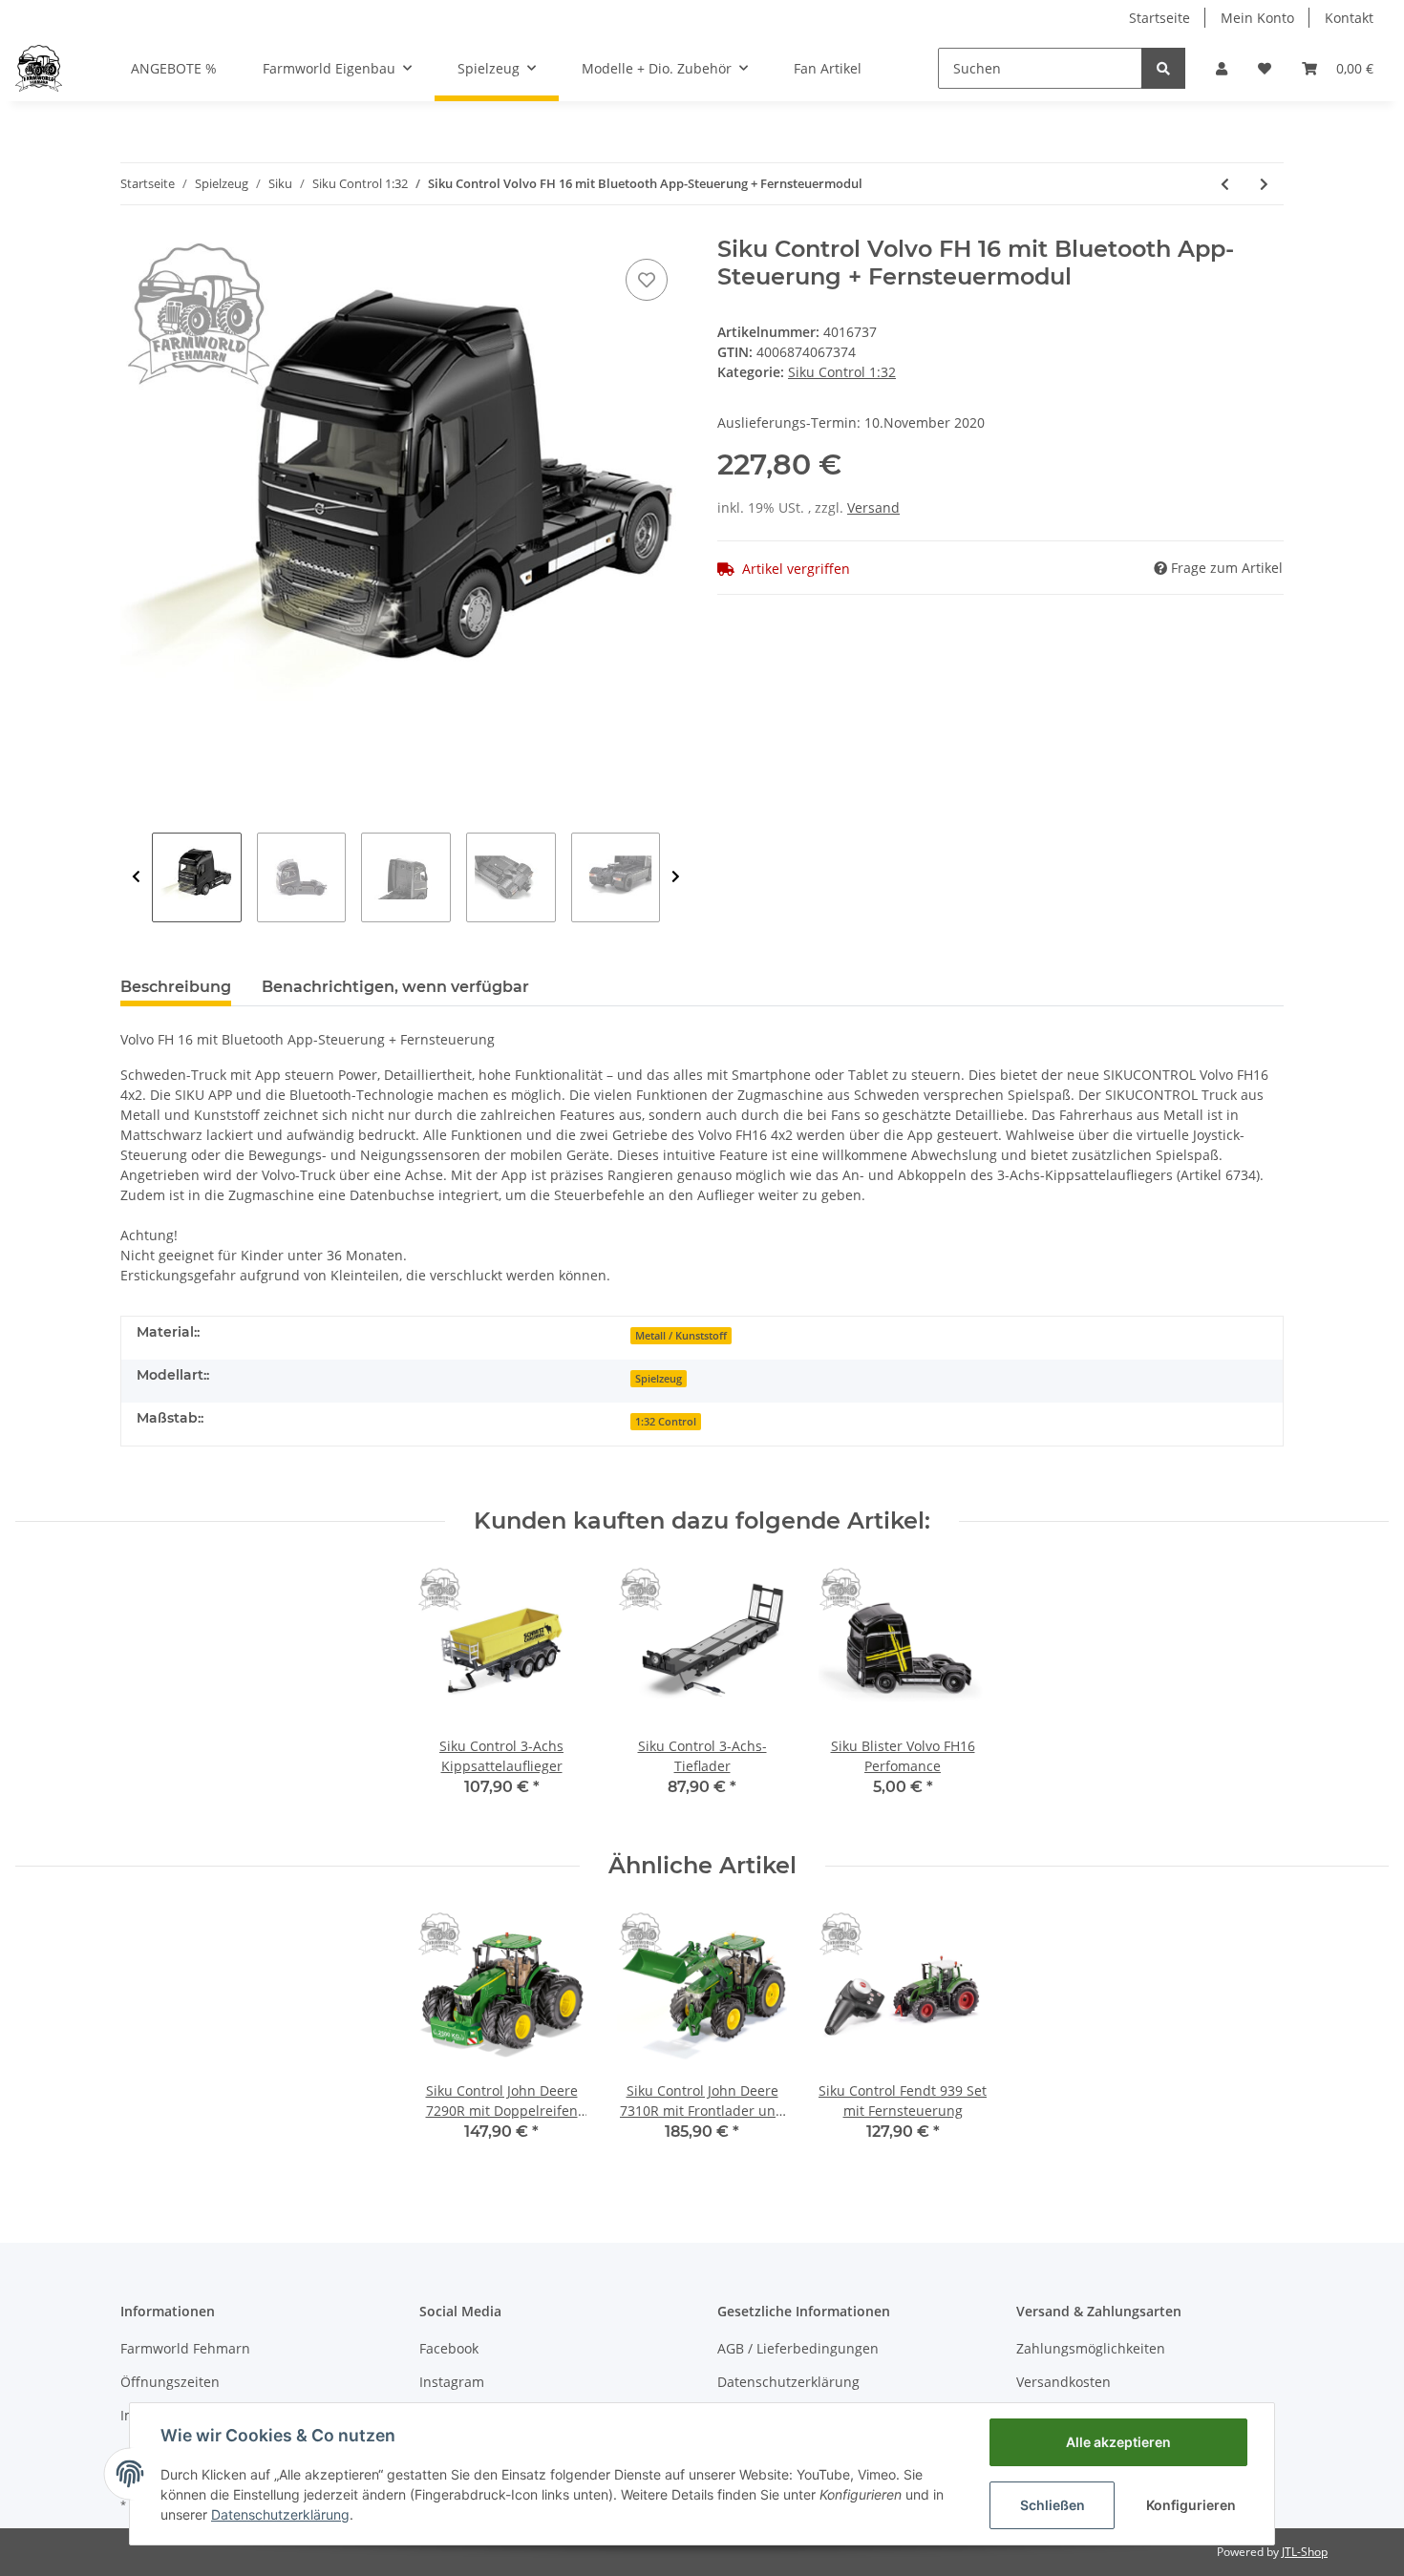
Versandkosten (1064, 2382)
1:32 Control (666, 1422)
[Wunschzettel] (1265, 68)
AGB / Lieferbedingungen (798, 2348)
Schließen (1053, 2505)
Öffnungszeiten (170, 2382)
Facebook (449, 2348)
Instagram (452, 2382)
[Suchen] (1163, 68)
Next (676, 877)
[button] (1222, 68)
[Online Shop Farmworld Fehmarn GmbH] (39, 68)
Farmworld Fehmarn (185, 2348)
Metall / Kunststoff (681, 1336)
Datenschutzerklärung (788, 2382)
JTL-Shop (1305, 2552)
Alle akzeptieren (1118, 2442)
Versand (873, 507)
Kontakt (1349, 18)
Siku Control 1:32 (842, 372)
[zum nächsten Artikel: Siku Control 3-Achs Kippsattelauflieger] (1264, 184)
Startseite (1159, 18)
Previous (136, 877)
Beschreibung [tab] (176, 987)
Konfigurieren (1191, 2505)
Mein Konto (1257, 18)
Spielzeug (659, 1379)
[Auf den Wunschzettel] (647, 280)
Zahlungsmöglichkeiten (1091, 2348)
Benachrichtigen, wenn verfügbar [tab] (395, 987)
